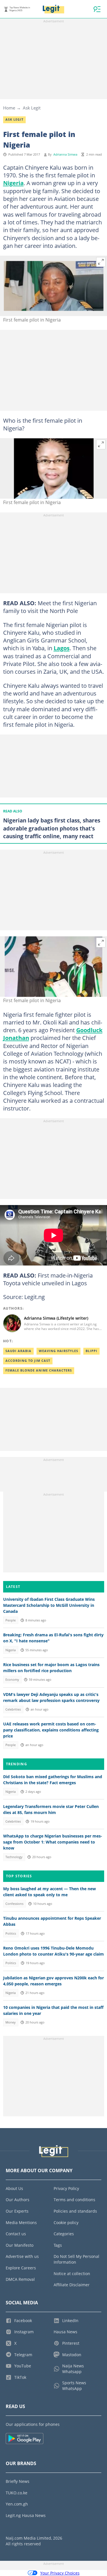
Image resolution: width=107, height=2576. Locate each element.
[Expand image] (101, 262)
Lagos (62, 648)
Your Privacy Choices (60, 2573)
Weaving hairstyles (58, 1351)
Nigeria (13, 183)
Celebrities (13, 1709)
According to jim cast (28, 1361)
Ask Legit (32, 108)
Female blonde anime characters (39, 1370)
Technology (14, 1857)
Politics (11, 1934)
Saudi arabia (18, 1351)
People (11, 1620)
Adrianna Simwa (65, 154)
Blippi (91, 1351)
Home (9, 108)
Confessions (14, 1904)
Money (11, 2022)
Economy (12, 1680)
